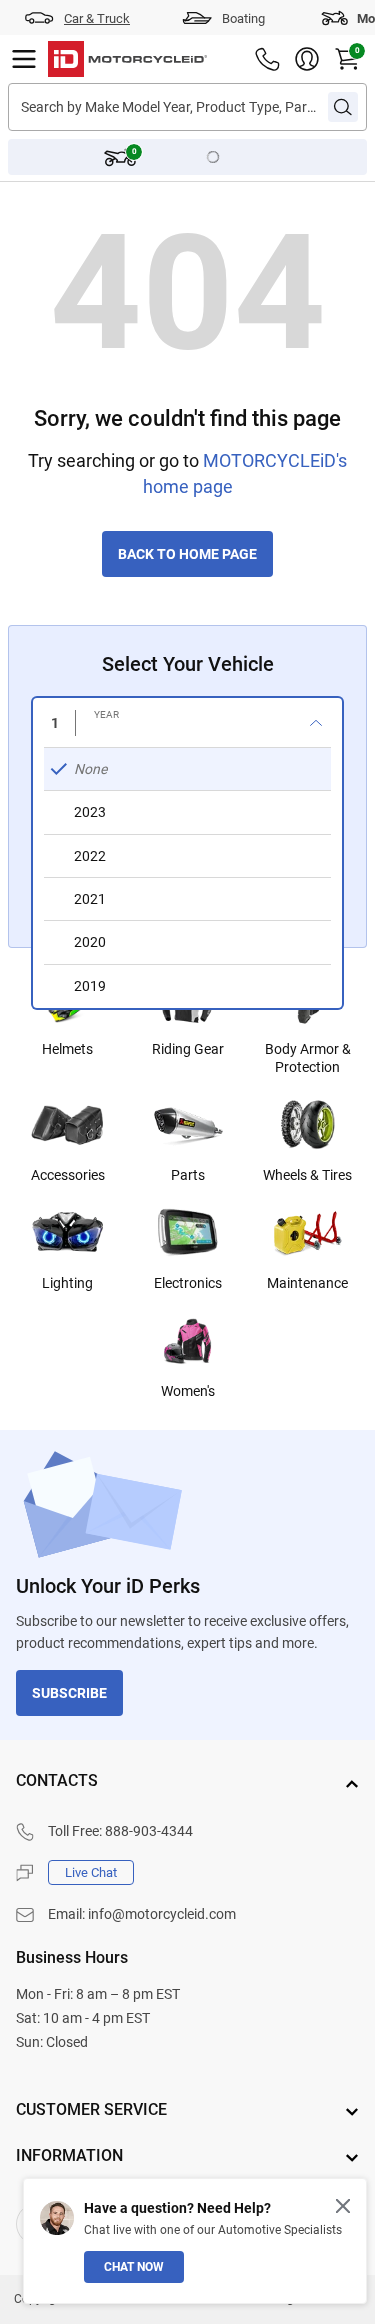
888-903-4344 (149, 1831)
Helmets (67, 1049)
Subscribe (69, 1693)
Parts (188, 1175)
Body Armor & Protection (308, 1058)
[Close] (343, 2206)
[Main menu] (24, 59)
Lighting (67, 1283)
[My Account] (307, 59)
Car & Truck (97, 18)
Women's (188, 1391)
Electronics (188, 1283)
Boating (243, 18)
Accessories (68, 1175)
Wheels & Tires (307, 1175)
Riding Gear (188, 1049)
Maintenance (307, 1283)
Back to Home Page (187, 554)
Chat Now (134, 2267)
